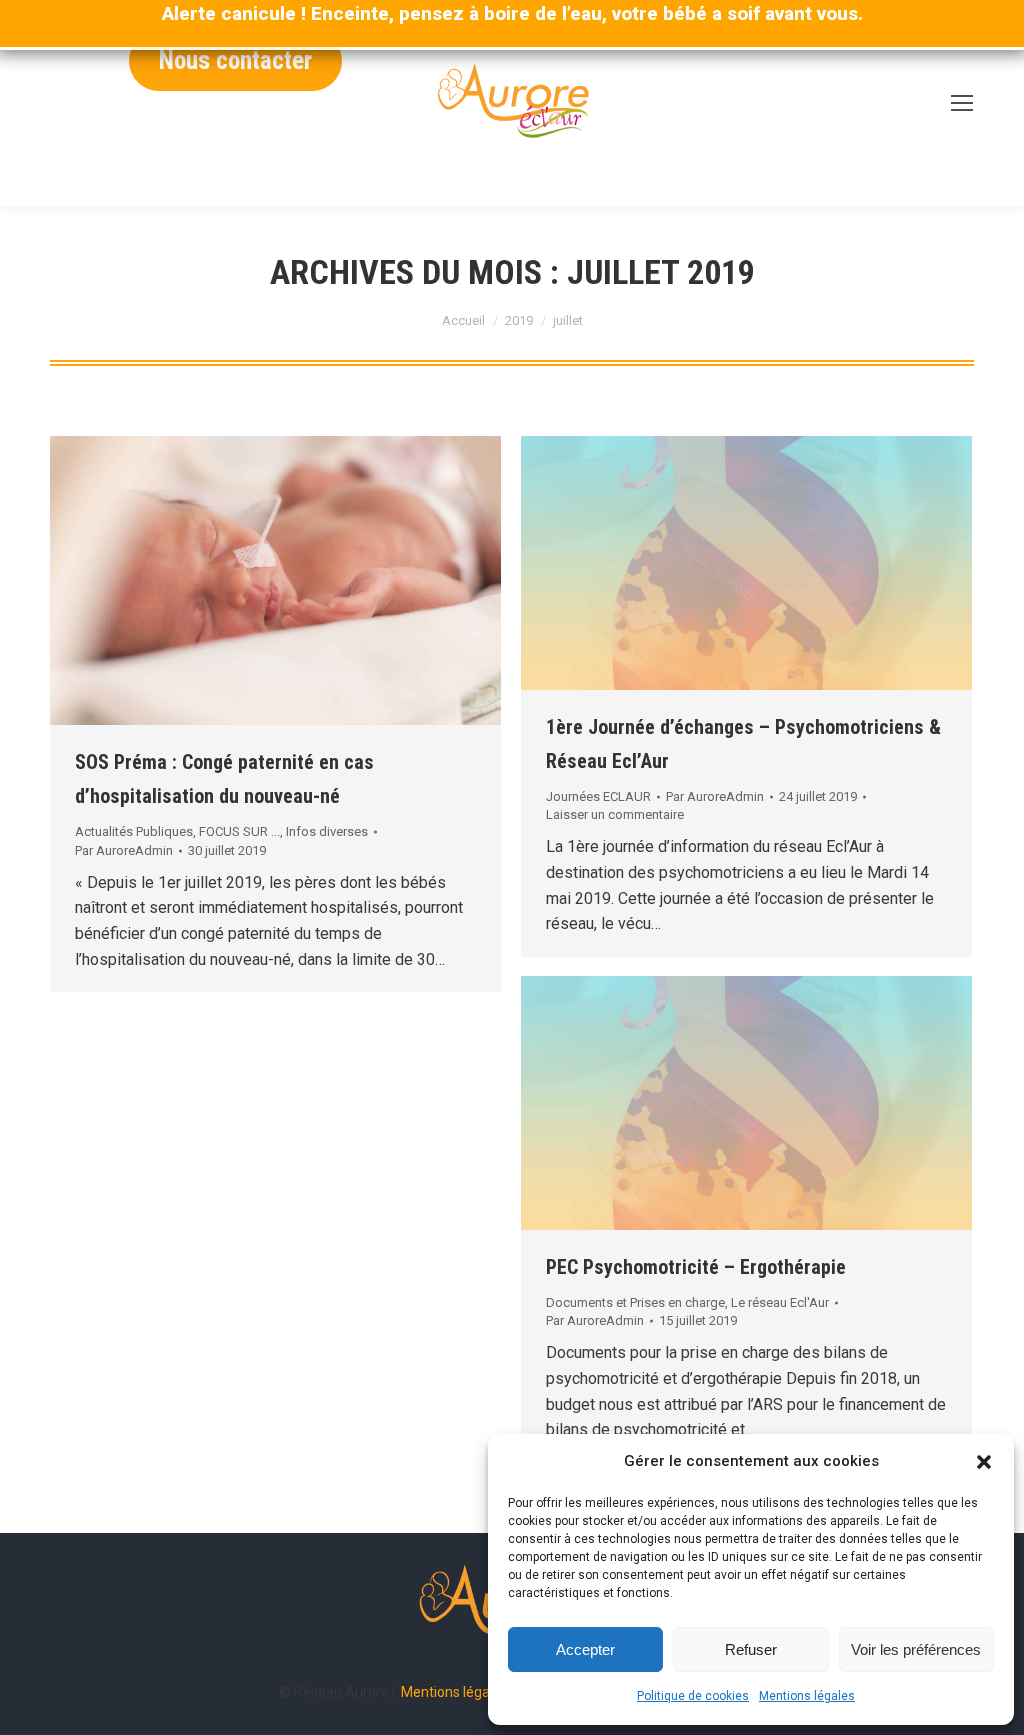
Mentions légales (807, 1696)
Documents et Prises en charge (635, 1302)
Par (124, 850)
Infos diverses (327, 831)
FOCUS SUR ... (239, 831)
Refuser (751, 1649)
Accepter (585, 1649)
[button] (984, 1462)
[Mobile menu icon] (962, 103)
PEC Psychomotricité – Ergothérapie (696, 1267)
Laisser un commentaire (615, 814)
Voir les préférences (916, 1649)
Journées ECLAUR (598, 796)
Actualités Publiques (134, 831)
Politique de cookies (693, 1696)
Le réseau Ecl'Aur (780, 1302)
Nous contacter (235, 60)
